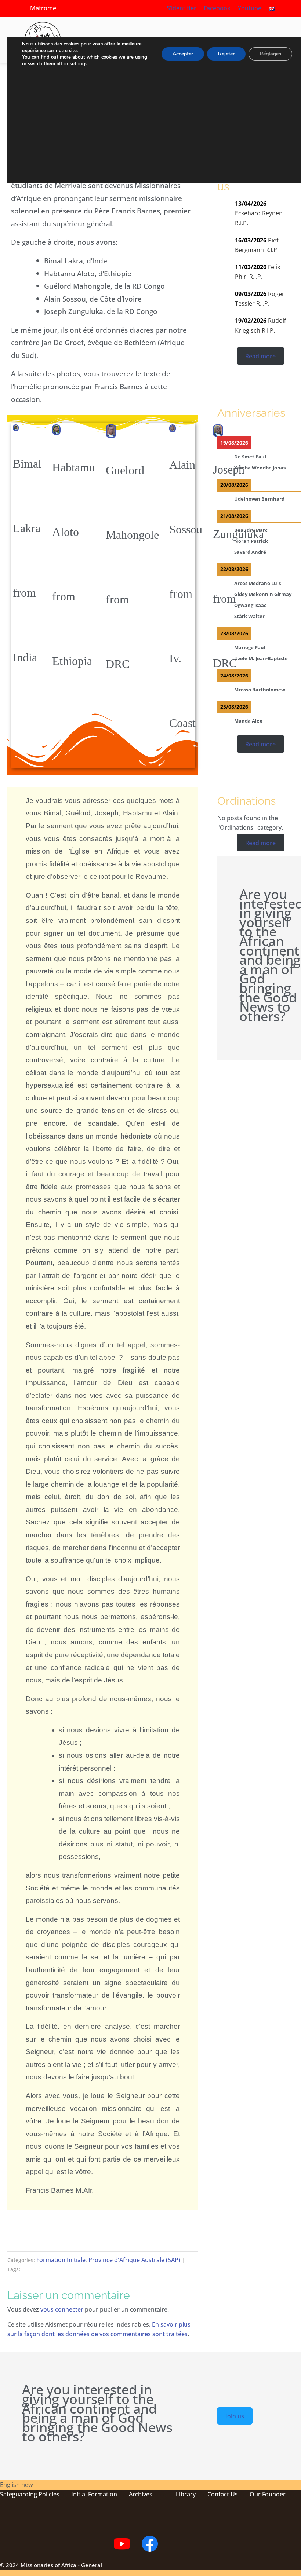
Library (186, 2494)
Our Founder (268, 2494)
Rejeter (226, 54)
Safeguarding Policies (30, 2494)
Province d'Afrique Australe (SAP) (134, 2260)
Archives (141, 2494)
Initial (79, 2494)
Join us (235, 2416)
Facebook (217, 8)
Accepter (183, 54)
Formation (102, 2494)
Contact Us (223, 2494)
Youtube (250, 8)
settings (79, 64)
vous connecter (62, 2309)
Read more (260, 356)
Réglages (270, 54)
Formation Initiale (61, 2260)
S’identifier (182, 8)
